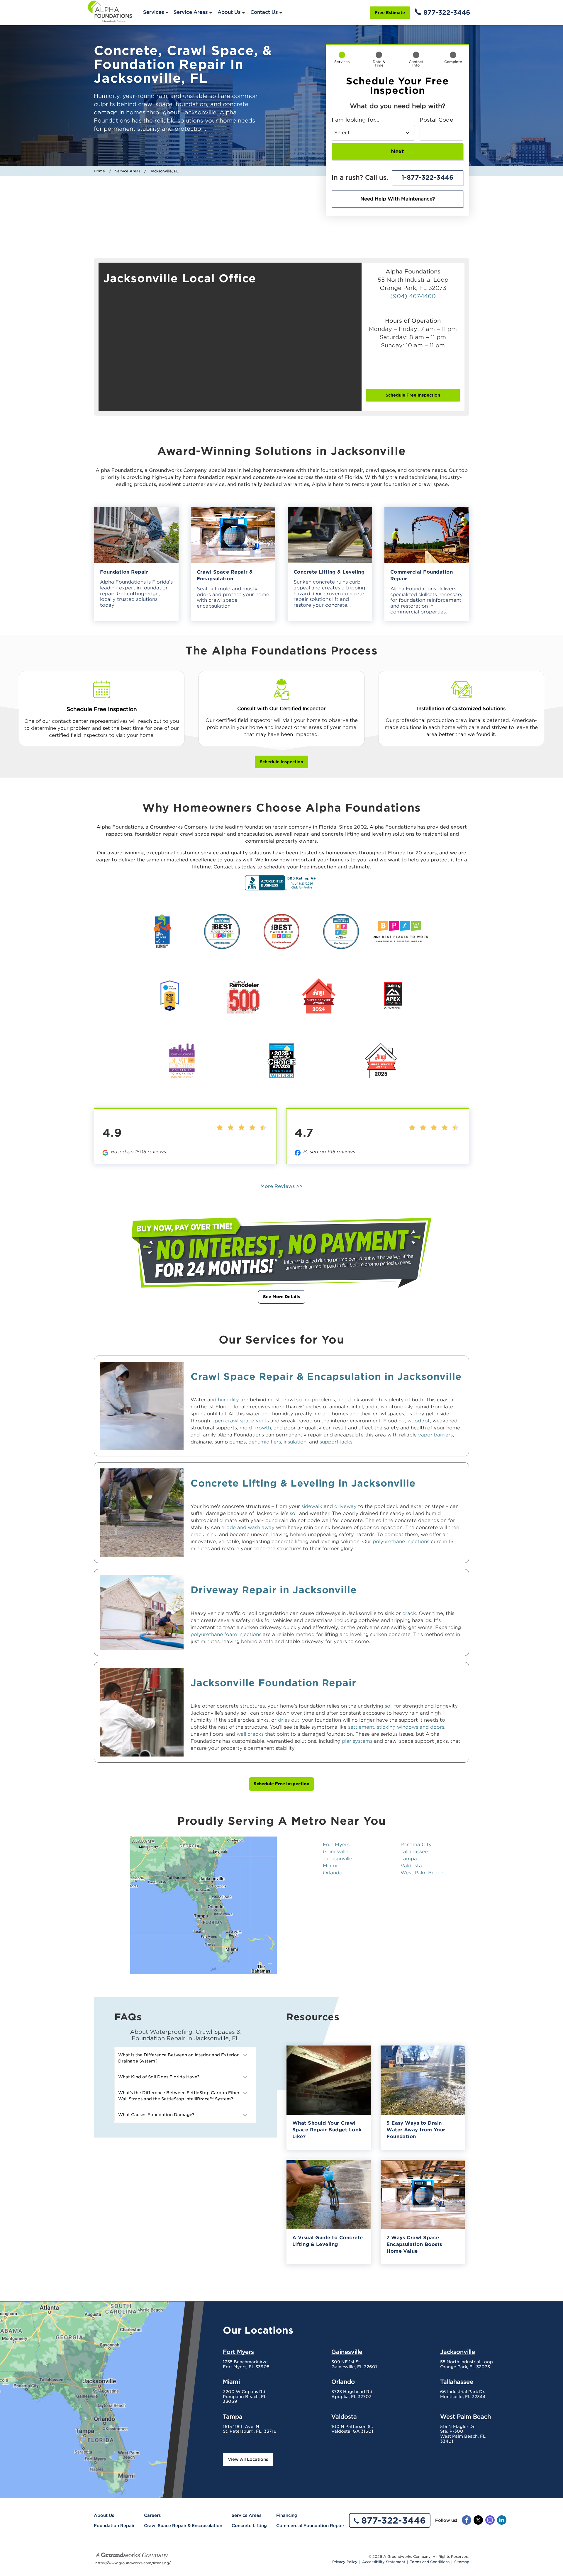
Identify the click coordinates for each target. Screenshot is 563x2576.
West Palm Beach (422, 1873)
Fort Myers (336, 1845)
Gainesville (336, 1852)
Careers (152, 2515)
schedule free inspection (281, 1784)
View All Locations (248, 2459)
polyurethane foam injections (226, 1634)
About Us (229, 12)
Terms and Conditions (430, 2562)
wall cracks (250, 1734)
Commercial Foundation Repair (310, 2526)
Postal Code (436, 120)
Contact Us (264, 12)
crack (197, 1534)
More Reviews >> (281, 1186)
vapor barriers (435, 1435)
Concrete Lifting (249, 2526)
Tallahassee (414, 1852)
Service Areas (191, 12)
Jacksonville (338, 1859)
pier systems (357, 1741)
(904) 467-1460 (413, 296)
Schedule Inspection (281, 762)
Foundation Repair (114, 2526)
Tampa (409, 1859)
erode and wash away (248, 1527)
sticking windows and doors (411, 1727)
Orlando (333, 1873)
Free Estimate (390, 13)
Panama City (416, 1845)
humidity (228, 1400)
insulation (295, 1442)
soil (294, 1513)
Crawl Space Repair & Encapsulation (183, 2526)
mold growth (255, 1428)
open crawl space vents (240, 1421)
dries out (289, 1720)
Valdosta (411, 1866)
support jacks (336, 1442)
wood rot (419, 1421)
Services (154, 12)
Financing (287, 2515)
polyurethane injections (401, 1542)
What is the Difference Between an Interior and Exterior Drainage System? (178, 2058)
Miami (330, 1866)
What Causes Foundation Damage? (156, 2115)
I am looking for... (356, 120)
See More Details (282, 1297)
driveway (345, 1506)
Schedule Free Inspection (413, 395)
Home (99, 171)
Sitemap (462, 2562)
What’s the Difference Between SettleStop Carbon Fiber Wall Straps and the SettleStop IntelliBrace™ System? (179, 2096)
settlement (361, 1727)
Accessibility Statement (384, 2562)
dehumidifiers (265, 1442)
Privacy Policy (345, 2562)
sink (212, 1534)
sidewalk (312, 1506)
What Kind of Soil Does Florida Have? (159, 2077)
